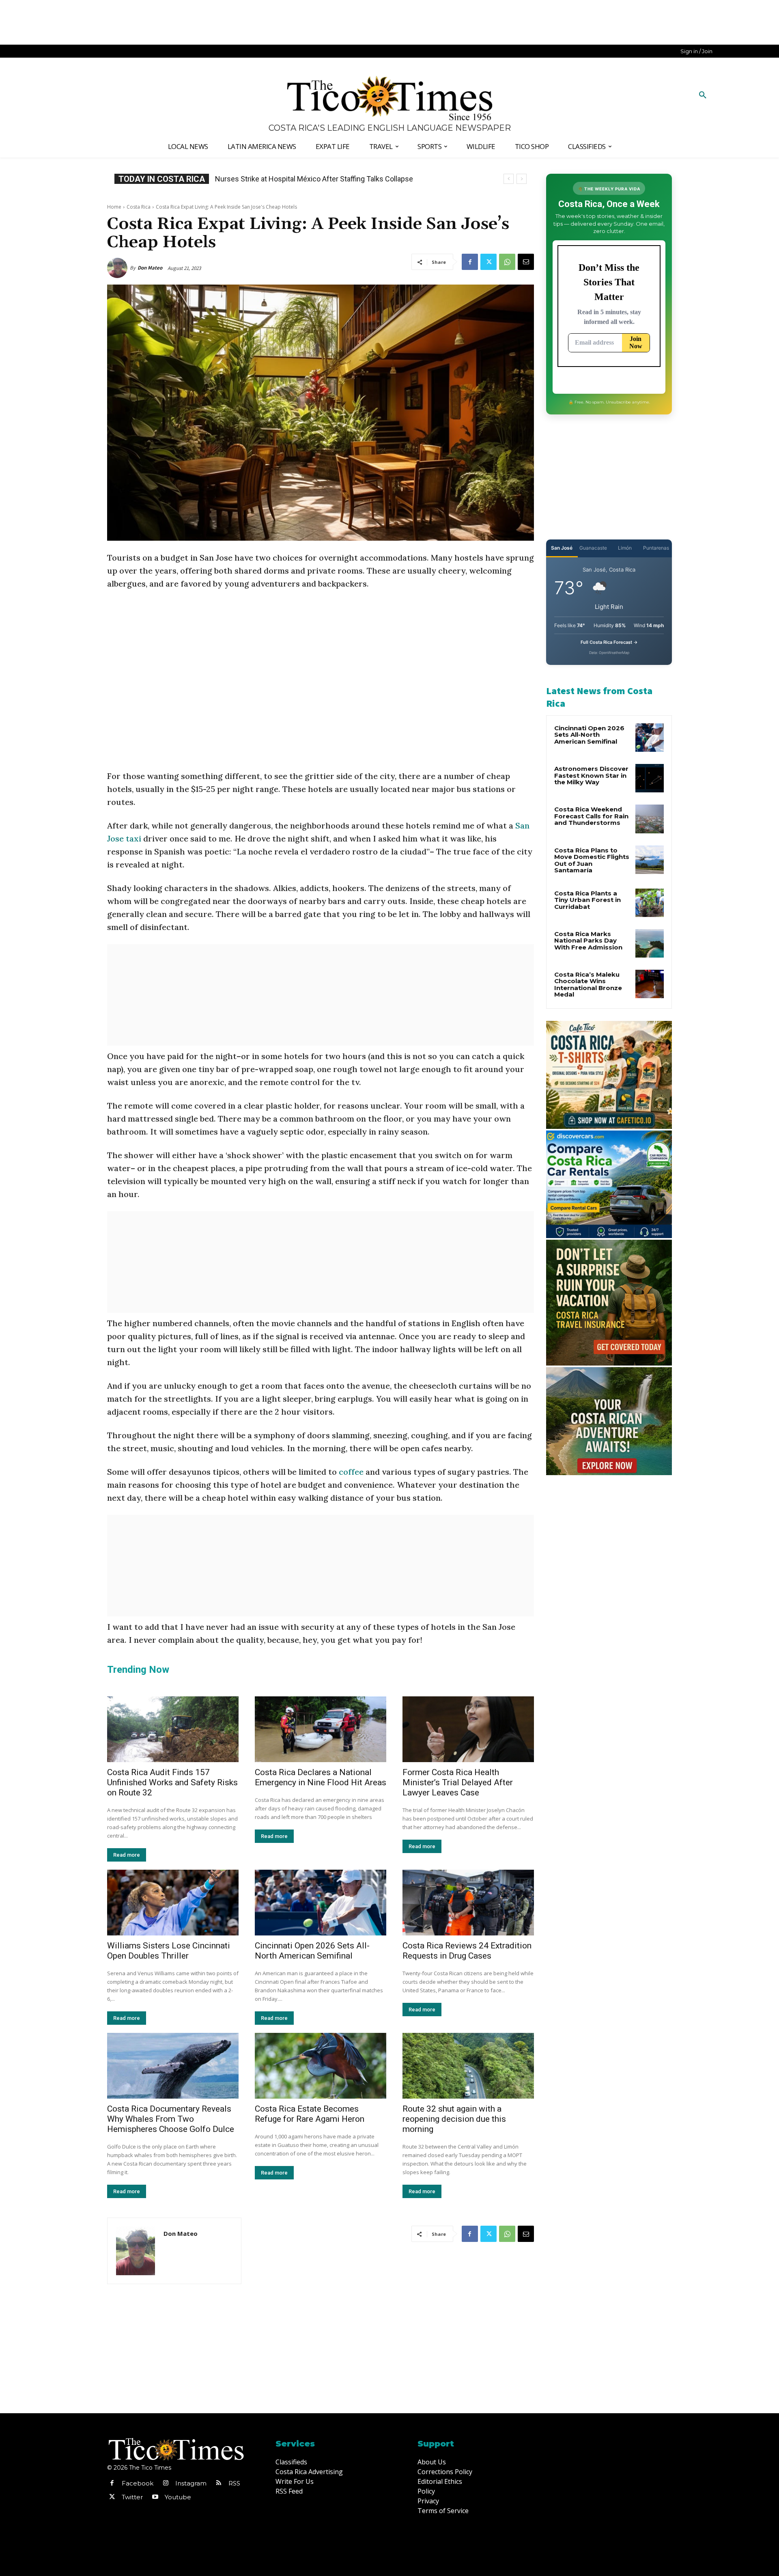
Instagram (191, 2483)
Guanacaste (593, 548)
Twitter (132, 2497)
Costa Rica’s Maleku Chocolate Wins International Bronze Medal (588, 985)
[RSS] (219, 2483)
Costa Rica (139, 207)
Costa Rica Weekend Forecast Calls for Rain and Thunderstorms (591, 816)
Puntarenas (656, 548)
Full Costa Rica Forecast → (609, 642)
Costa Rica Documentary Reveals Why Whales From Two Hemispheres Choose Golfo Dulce (171, 2119)
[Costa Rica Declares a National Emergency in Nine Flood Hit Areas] (321, 1729)
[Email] (526, 262)
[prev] (509, 179)
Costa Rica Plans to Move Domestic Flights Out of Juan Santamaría (592, 860)
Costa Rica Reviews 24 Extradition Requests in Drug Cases (467, 1951)
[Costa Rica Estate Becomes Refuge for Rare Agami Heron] (321, 2066)
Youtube (178, 2497)
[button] (703, 95)
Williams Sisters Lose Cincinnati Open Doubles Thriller (169, 1951)
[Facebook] (470, 262)
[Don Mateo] (118, 268)
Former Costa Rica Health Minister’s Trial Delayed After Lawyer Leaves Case (458, 1782)
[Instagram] (166, 2483)
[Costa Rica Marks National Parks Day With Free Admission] (650, 943)
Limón (625, 548)
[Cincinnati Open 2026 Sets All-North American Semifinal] (321, 1903)
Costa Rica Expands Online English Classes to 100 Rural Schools (318, 179)
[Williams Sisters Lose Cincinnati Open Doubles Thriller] (173, 1903)
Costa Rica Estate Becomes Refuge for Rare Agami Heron (310, 2114)
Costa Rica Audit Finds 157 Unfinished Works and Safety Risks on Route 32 (172, 1782)
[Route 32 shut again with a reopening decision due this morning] (468, 2066)
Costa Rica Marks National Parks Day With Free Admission (588, 941)
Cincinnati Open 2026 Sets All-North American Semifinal (312, 1951)
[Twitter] (488, 262)
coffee (352, 1472)
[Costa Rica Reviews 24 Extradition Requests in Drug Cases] (468, 1903)
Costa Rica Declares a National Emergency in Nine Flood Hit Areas (321, 1777)
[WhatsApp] (507, 262)
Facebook (138, 2483)
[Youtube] (155, 2497)
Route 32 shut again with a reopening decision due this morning (454, 2119)
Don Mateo (150, 268)
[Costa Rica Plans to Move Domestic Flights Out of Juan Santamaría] (650, 860)
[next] (522, 179)
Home (114, 207)
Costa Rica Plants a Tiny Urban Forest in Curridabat (587, 900)
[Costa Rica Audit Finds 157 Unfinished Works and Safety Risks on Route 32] (173, 1729)
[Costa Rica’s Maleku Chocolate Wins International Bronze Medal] (650, 984)
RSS (234, 2483)
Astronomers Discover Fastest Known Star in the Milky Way (591, 775)
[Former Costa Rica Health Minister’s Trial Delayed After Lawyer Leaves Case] (468, 1729)
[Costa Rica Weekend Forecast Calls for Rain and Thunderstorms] (650, 819)
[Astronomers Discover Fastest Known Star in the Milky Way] (650, 778)
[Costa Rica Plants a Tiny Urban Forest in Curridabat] (650, 903)
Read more (127, 1855)
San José (562, 548)
